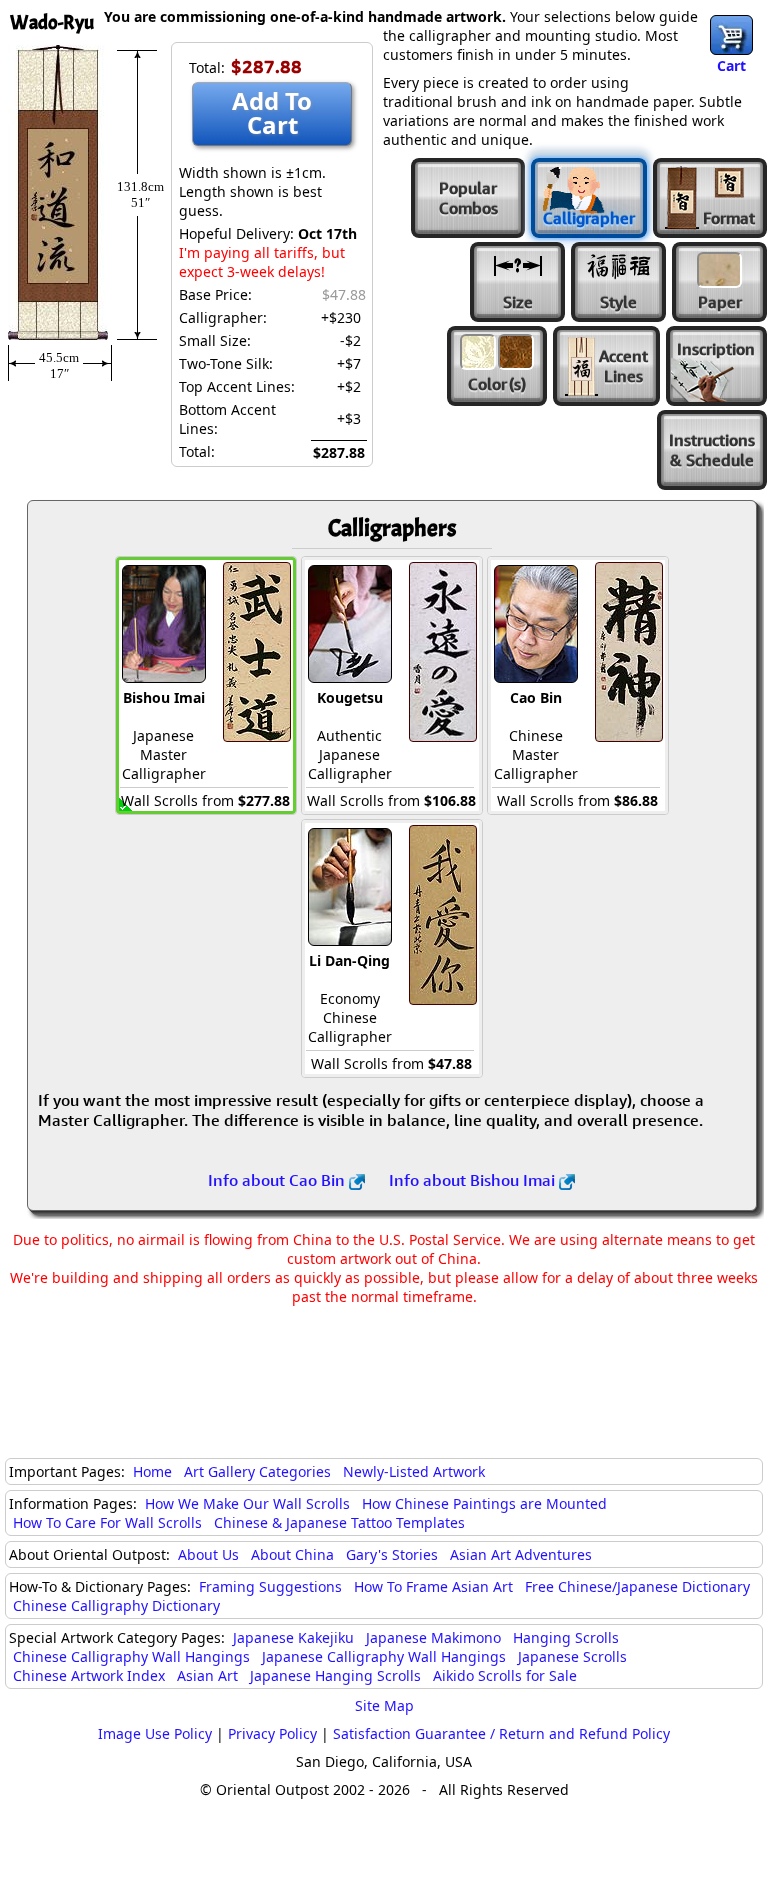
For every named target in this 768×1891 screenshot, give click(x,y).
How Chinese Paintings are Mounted (484, 1503)
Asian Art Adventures (521, 1554)
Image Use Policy (155, 1733)
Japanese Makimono (433, 1637)
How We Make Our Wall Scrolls (247, 1503)
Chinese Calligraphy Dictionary (116, 1605)
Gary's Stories (392, 1554)
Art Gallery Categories (257, 1471)
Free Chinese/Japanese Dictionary (637, 1586)
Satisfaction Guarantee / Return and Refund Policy (501, 1733)
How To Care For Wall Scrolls (107, 1522)
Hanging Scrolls (566, 1637)
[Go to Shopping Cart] (731, 35)
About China (292, 1554)
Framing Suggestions (270, 1586)
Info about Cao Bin (278, 1180)
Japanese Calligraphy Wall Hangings (384, 1656)
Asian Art (207, 1675)
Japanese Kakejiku (293, 1637)
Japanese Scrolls (572, 1656)
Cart (731, 65)
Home (152, 1471)
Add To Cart (272, 112)
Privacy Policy (272, 1733)
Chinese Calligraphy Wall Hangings (131, 1656)
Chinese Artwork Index (89, 1675)
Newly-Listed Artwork (414, 1471)
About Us (208, 1554)
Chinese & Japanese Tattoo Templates (339, 1522)
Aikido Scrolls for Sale (505, 1675)
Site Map (384, 1705)
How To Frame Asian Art (433, 1586)
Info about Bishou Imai (474, 1180)
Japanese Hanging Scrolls (335, 1675)
